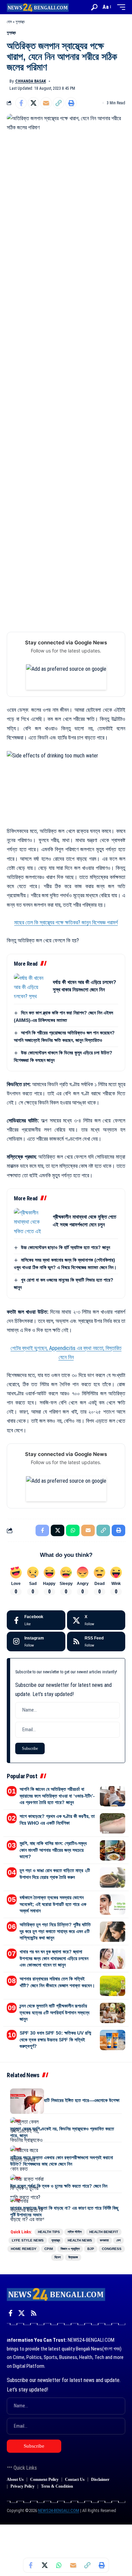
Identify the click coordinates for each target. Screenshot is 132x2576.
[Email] (46, 103)
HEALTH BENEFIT (104, 2232)
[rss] (96, 1641)
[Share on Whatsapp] (59, 2565)
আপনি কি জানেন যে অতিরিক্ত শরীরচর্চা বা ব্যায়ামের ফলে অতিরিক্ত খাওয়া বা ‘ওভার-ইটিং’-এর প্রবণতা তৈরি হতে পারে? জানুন (57, 1796)
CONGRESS (112, 2249)
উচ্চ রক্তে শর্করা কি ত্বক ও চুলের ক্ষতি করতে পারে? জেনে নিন (59, 2186)
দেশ (118, 2240)
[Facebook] (36, 1620)
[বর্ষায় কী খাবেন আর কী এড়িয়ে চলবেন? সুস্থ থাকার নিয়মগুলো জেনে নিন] (31, 986)
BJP (91, 2249)
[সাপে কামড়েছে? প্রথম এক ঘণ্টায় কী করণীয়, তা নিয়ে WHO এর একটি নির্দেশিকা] (113, 1823)
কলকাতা (104, 2240)
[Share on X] (34, 103)
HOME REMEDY (24, 2249)
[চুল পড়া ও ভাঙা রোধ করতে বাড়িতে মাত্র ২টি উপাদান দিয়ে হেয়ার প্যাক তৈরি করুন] (113, 1877)
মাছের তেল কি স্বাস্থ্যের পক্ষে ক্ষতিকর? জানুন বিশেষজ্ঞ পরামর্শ (66, 922)
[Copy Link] (59, 103)
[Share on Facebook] (21, 103)
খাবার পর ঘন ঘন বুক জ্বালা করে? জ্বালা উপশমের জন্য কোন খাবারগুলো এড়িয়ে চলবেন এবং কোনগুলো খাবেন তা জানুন (54, 1958)
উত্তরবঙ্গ (73, 2257)
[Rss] (34, 2313)
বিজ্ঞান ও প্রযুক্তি (70, 2249)
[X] (96, 1620)
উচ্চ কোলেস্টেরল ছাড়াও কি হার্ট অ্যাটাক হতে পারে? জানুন (65, 1247)
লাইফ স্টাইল (75, 2232)
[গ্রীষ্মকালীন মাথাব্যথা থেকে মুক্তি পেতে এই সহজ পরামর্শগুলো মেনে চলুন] (31, 1221)
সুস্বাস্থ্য (20, 22)
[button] (94, 7)
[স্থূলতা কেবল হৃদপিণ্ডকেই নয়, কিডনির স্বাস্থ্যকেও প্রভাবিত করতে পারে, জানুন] (27, 2130)
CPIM (49, 2249)
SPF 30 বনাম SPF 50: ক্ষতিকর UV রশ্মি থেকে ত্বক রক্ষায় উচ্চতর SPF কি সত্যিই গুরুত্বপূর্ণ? (55, 2040)
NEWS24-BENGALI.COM (59, 2510)
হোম (9, 22)
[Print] (71, 103)
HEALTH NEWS (80, 2240)
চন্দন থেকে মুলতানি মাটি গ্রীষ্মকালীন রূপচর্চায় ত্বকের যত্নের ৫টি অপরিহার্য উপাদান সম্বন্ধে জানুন (54, 2012)
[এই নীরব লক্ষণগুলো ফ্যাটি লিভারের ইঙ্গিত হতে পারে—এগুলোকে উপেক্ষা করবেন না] (27, 2101)
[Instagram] (36, 1641)
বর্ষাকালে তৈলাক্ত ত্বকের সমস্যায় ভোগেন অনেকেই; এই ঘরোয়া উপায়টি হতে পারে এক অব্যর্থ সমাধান (53, 1904)
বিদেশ (58, 2257)
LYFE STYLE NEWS (28, 2240)
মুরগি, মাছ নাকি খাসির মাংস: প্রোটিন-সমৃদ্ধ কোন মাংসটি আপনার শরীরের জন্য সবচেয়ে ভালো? (53, 1850)
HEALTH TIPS (49, 2232)
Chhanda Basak (31, 81)
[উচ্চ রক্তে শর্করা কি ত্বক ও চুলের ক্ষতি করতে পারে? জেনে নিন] (27, 2187)
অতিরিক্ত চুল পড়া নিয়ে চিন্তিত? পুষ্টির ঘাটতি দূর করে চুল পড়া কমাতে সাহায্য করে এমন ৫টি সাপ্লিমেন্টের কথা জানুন (55, 1931)
